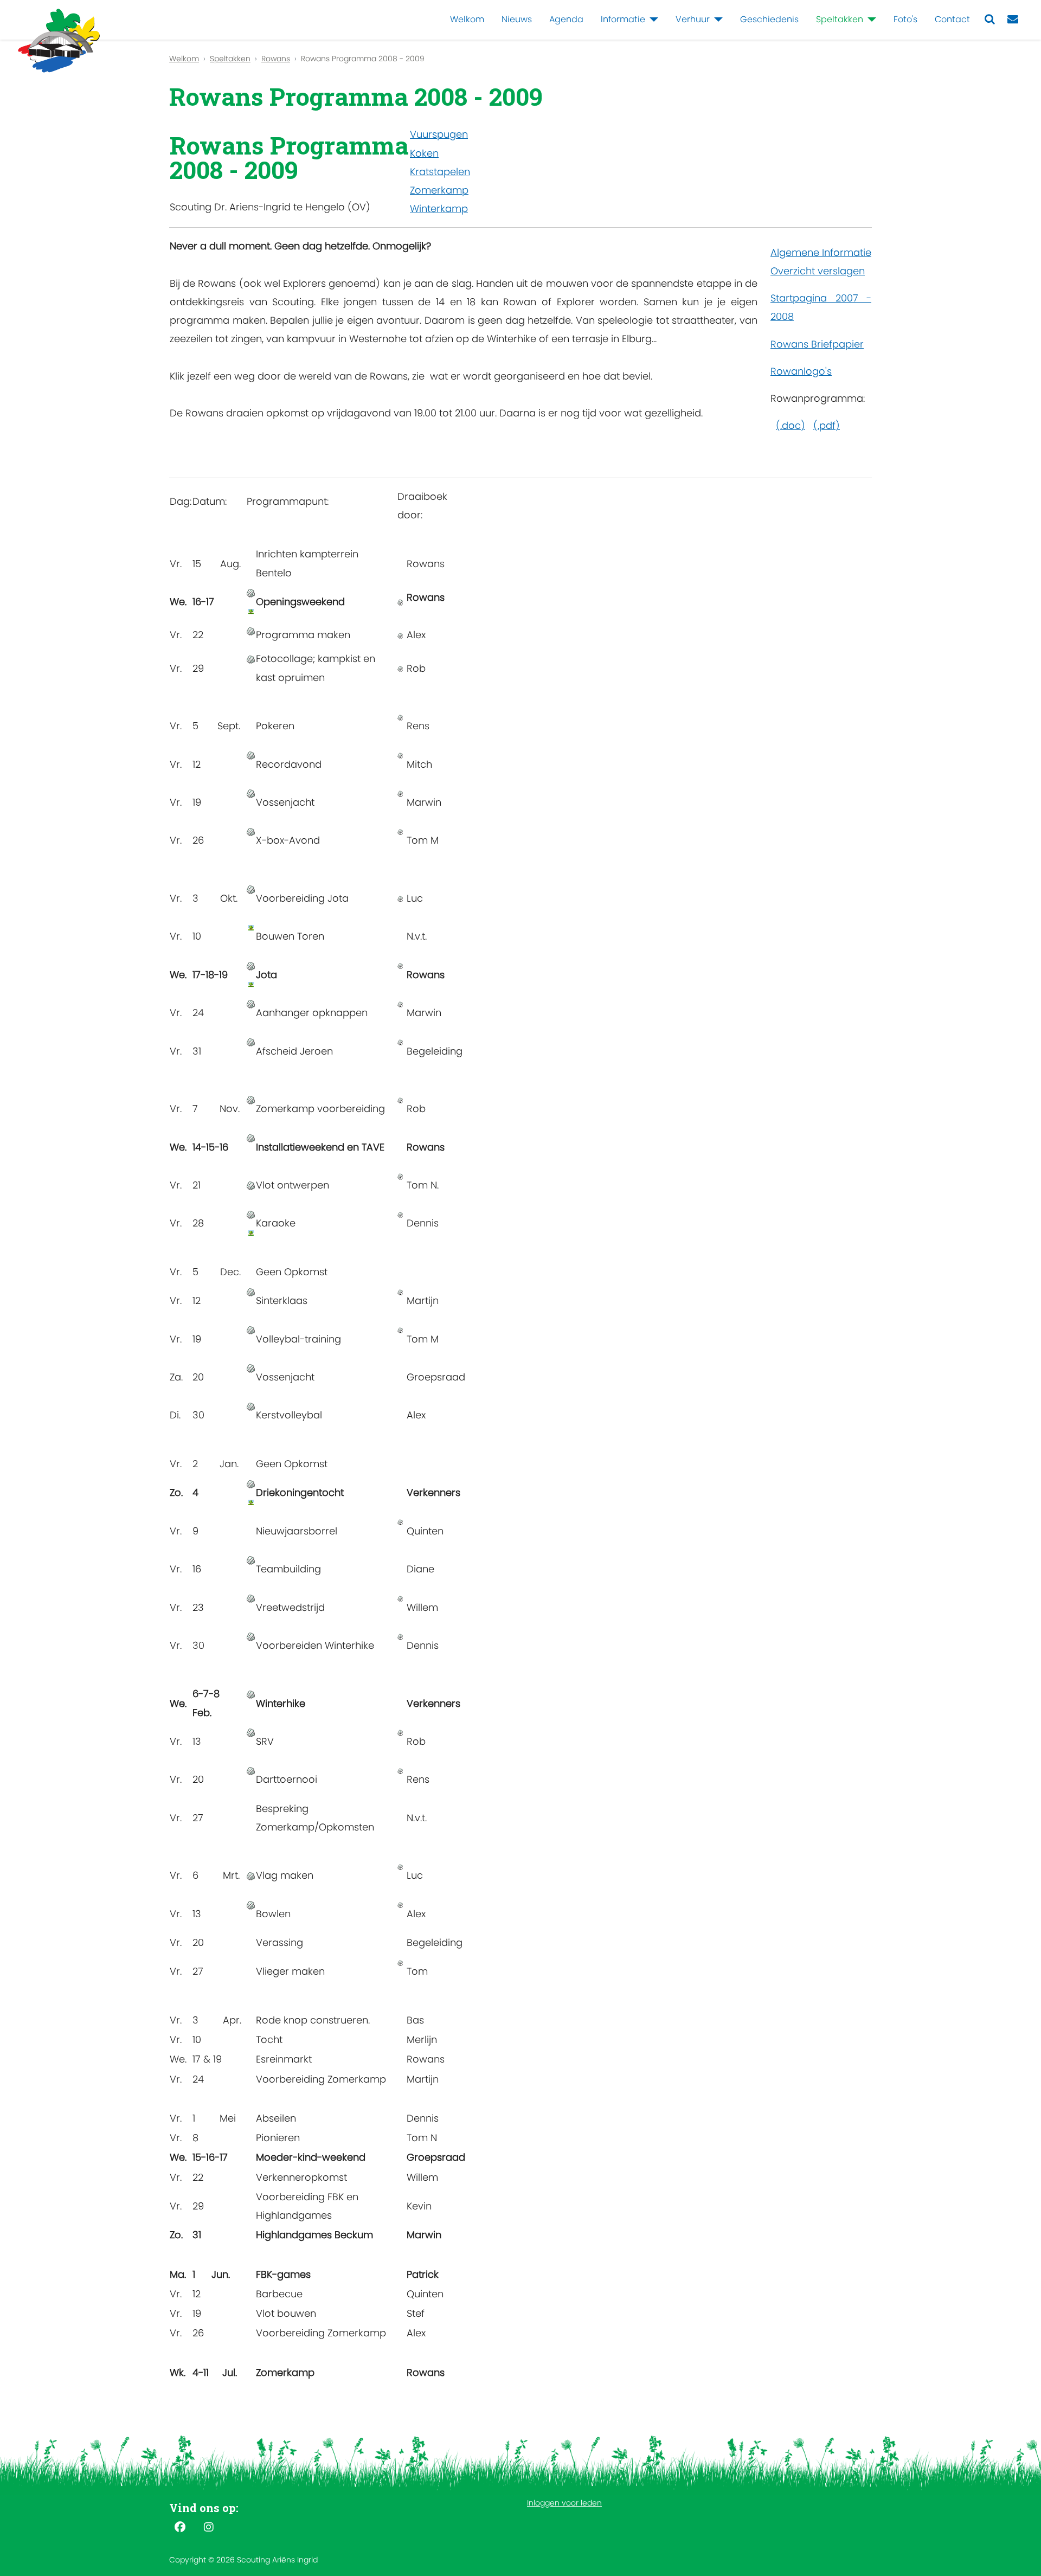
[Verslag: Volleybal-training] (251, 1330)
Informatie (623, 19)
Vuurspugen (439, 134)
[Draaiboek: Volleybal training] (400, 1330)
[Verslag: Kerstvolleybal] (251, 1406)
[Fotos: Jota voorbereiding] (251, 927)
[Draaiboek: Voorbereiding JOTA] (400, 898)
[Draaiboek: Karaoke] (400, 1214)
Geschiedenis (769, 19)
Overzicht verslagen (818, 271)
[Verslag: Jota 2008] (251, 965)
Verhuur (693, 19)
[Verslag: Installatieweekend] (251, 1138)
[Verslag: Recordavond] (251, 754)
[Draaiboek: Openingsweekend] (400, 602)
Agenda (566, 19)
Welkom (467, 19)
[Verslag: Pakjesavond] (251, 1291)
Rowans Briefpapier (817, 344)
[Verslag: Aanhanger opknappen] (251, 1003)
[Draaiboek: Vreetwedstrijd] (400, 1598)
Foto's (905, 19)
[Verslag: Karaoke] (251, 1214)
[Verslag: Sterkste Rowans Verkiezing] (251, 1732)
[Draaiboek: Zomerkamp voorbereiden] (400, 1099)
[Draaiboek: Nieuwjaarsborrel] (400, 1522)
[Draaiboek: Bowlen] (400, 1904)
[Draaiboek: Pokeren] (400, 717)
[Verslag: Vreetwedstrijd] (251, 1598)
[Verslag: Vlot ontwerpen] (251, 1185)
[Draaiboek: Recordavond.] (400, 754)
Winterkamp (439, 208)
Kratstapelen (440, 172)
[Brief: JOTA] (400, 965)
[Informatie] (652, 20)
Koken (424, 153)
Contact (952, 19)
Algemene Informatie (821, 252)
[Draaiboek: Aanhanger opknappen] (400, 1003)
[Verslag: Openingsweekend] (251, 592)
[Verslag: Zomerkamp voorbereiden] (251, 1099)
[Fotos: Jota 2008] (251, 984)
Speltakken (840, 19)
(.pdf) (827, 425)
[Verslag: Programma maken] (251, 630)
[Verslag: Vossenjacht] (251, 793)
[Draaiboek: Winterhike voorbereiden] (400, 1636)
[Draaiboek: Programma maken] (400, 635)
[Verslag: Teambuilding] (251, 1560)
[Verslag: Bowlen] (251, 1904)
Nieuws (517, 19)
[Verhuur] (716, 20)
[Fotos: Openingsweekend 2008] (251, 611)
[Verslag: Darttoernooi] (251, 1770)
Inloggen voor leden (564, 2503)
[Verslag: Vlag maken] (251, 1875)
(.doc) (791, 425)
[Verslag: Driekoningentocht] (251, 1483)
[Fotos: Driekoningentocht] (251, 1502)
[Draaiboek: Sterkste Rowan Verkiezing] (400, 1732)
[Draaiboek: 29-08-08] (400, 668)
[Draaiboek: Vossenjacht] (400, 793)
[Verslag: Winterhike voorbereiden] (251, 1636)
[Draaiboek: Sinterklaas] (400, 1291)
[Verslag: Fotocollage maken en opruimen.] (251, 659)
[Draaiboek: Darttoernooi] (400, 1770)
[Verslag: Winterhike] (251, 1694)
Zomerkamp (439, 190)
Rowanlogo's (801, 371)
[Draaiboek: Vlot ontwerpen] (400, 1176)
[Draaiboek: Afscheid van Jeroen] (400, 1042)
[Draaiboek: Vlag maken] (400, 1866)
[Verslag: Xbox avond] (251, 831)
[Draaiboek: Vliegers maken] (400, 1962)
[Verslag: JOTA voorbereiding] (251, 889)
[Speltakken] (870, 20)
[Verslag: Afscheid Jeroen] (251, 1042)
